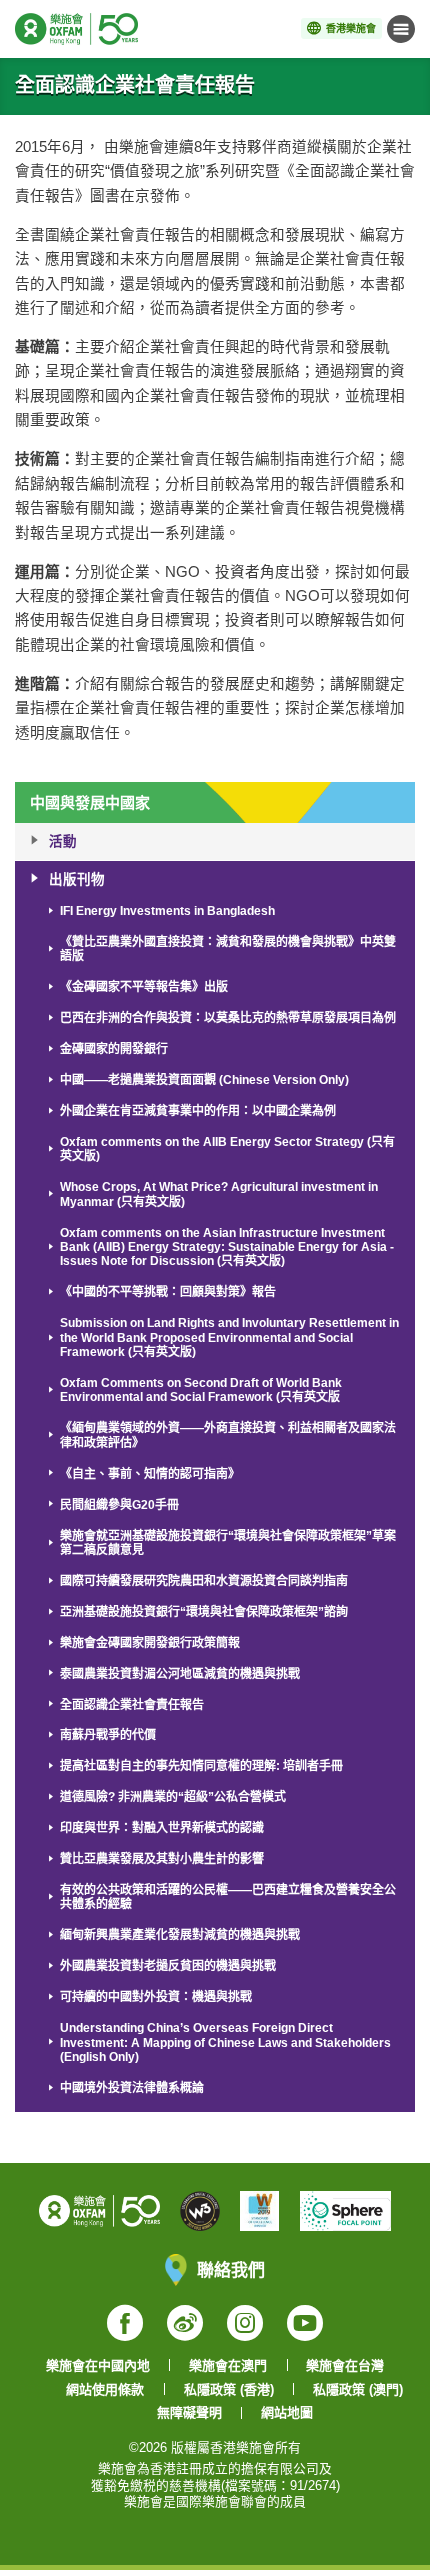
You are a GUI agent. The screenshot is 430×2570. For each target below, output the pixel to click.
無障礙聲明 (189, 2412)
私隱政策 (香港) (229, 2389)
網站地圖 (287, 2412)
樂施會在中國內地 (98, 2365)
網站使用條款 (105, 2389)
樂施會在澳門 (228, 2365)
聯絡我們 (231, 2269)
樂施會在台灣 (345, 2365)
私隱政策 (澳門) (358, 2389)
